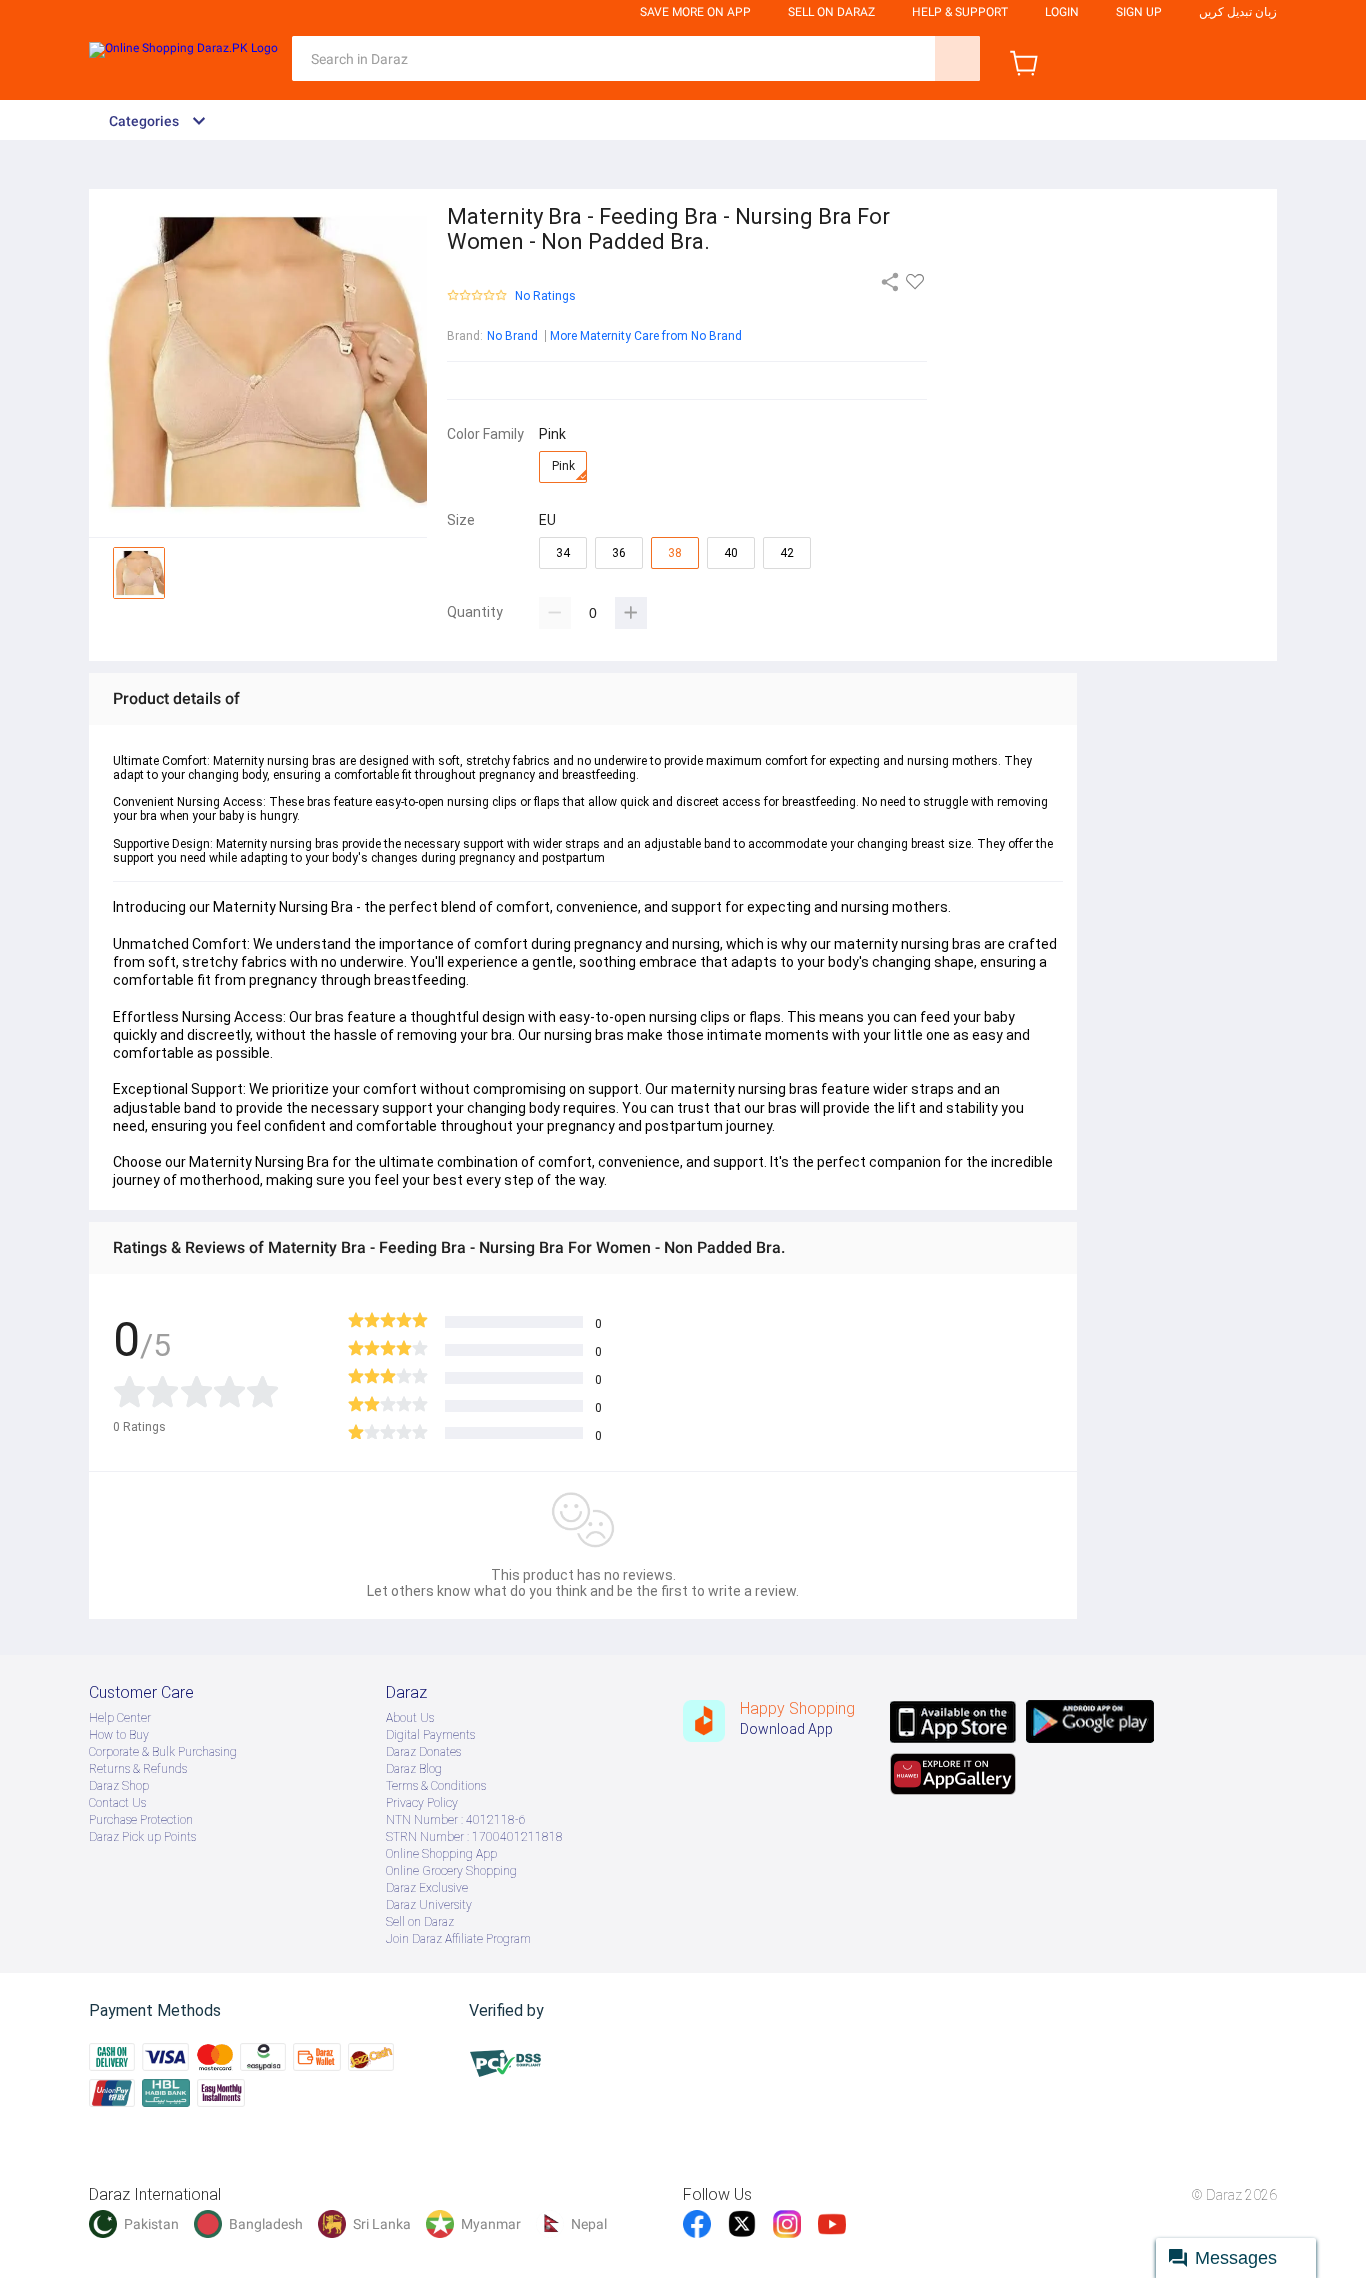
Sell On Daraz (831, 12)
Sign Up (1139, 12)
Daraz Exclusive (427, 1888)
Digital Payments (430, 1735)
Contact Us (117, 1803)
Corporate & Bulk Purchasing (163, 1752)
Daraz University (429, 1905)
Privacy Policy (422, 1803)
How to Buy (119, 1735)
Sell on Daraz (420, 1922)
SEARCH (957, 58)
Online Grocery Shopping (451, 1871)
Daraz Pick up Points (142, 1837)
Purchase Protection (141, 1820)
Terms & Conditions (436, 1786)
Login (1062, 12)
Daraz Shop (119, 1786)
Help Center (120, 1718)
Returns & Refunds (138, 1769)
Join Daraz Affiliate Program (458, 1939)
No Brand (512, 336)
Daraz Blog (414, 1769)
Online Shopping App (441, 1854)
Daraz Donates (423, 1752)
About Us (410, 1718)
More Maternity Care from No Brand (646, 336)
